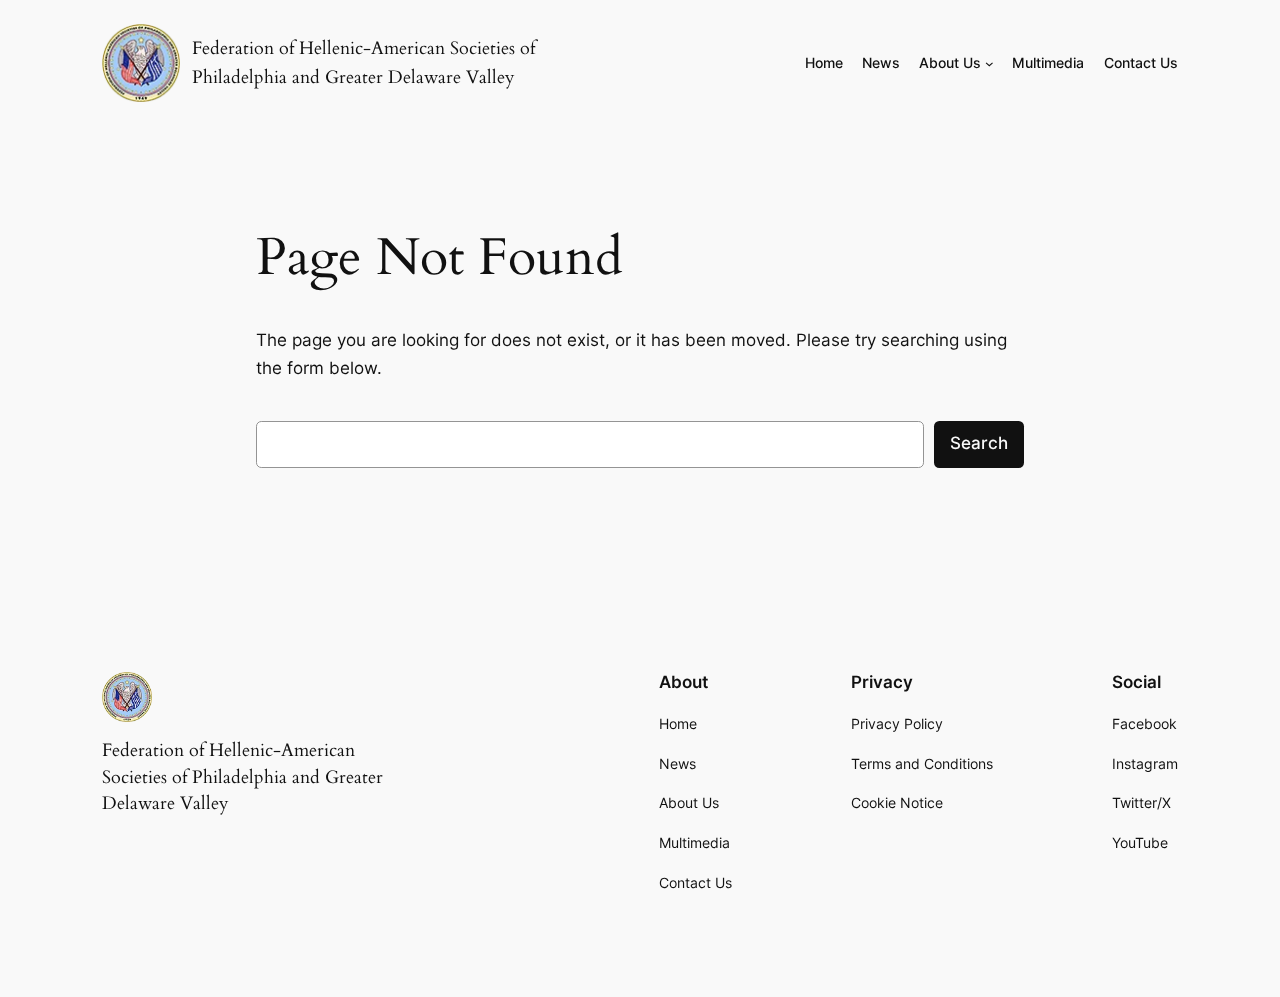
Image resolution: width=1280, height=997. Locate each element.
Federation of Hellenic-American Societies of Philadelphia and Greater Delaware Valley (242, 777)
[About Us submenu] (989, 63)
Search (979, 443)
